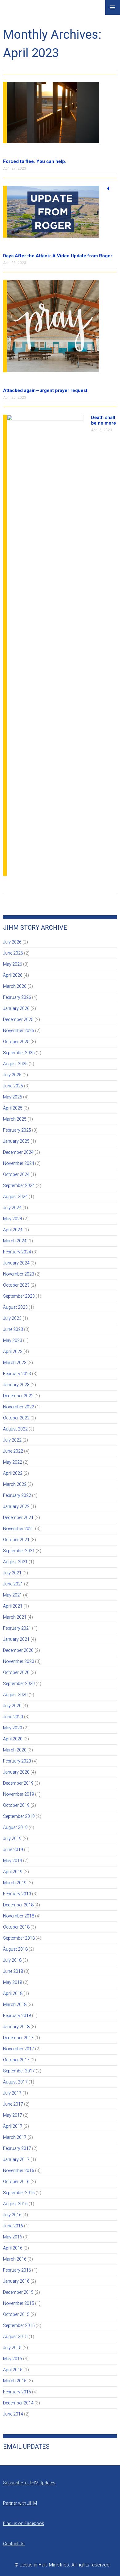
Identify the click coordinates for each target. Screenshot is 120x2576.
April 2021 (13, 1606)
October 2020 (16, 1672)
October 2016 (16, 2182)
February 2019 (17, 1894)
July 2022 (12, 1440)
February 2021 (17, 1628)
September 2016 (19, 2193)
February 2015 (17, 2392)
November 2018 (19, 1916)
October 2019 (16, 1805)
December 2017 (18, 2038)
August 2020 (15, 1695)
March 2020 (15, 1750)
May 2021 (13, 1595)
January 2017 (16, 2159)
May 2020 (13, 1728)
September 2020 (19, 1684)
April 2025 (13, 1108)
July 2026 (12, 942)
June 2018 (13, 1971)
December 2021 (18, 1518)
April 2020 (13, 1739)
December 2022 (18, 1396)
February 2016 (17, 2270)
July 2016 (12, 2215)
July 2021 (12, 1573)
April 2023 (13, 1351)
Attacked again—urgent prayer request (45, 390)
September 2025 (19, 1053)
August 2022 (15, 1429)
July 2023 (12, 1318)
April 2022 (13, 1473)
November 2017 (19, 2049)
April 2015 (13, 2370)
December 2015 (18, 2292)
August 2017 (15, 2082)
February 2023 (17, 1374)
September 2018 (19, 1938)
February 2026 (17, 997)
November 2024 (19, 1163)
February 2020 (17, 1761)
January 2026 (16, 1008)
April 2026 (13, 975)
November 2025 (19, 1031)
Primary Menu (113, 7)
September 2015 (19, 2325)
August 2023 (15, 1307)
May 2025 (13, 1097)
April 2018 (13, 1993)
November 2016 (19, 2170)
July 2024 (12, 1208)
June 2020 (13, 1717)
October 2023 (16, 1285)
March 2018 (15, 2004)
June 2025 (13, 1086)
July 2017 (12, 2093)
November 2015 (19, 2303)
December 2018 (18, 1905)
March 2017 (15, 2137)
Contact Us (14, 2544)
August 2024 (15, 1197)
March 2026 (15, 986)
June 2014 (13, 2414)
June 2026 (13, 953)
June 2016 (13, 2226)
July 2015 (12, 2348)
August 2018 (15, 1949)
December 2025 (18, 1019)
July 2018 (12, 1960)
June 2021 (13, 1584)
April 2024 (13, 1230)
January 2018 (16, 2027)
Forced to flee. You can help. (35, 161)
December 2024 (18, 1152)
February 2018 (17, 2016)
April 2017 (13, 2126)
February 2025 (17, 1130)
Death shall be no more (104, 420)
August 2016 (15, 2204)
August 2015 (15, 2337)
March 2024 (15, 1241)
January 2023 (16, 1385)
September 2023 (19, 1296)
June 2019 (13, 1850)
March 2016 (15, 2259)
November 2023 (19, 1274)
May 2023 (13, 1340)
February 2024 (17, 1252)
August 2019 (15, 1827)
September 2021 (19, 1551)
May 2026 (13, 964)
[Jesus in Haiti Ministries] (18, 13)
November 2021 (19, 1529)
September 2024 (19, 1185)
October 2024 (16, 1174)
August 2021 (15, 1562)
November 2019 (19, 1794)
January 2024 (16, 1263)
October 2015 (16, 2314)
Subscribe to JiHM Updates (29, 2483)
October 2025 (16, 1042)
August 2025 (15, 1064)
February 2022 (17, 1495)
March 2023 (15, 1363)
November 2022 (19, 1407)
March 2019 (15, 1883)
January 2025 (16, 1141)
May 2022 (13, 1462)
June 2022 (13, 1451)
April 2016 (13, 2248)
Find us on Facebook (24, 2523)
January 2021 (16, 1639)
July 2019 (12, 1838)
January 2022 (16, 1506)
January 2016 (16, 2281)
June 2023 (13, 1329)
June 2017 (13, 2104)
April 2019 (13, 1872)
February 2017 (17, 2148)
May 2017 (13, 2115)
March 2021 (15, 1617)
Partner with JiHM (20, 2503)
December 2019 (18, 1783)
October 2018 (16, 1927)
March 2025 (15, 1119)
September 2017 (19, 2071)
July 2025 (12, 1075)
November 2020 (19, 1661)
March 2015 (15, 2381)
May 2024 (13, 1219)
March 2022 (15, 1484)
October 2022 (16, 1418)
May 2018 (13, 1982)
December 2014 (18, 2403)
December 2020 (18, 1650)
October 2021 (16, 1540)
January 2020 (16, 1772)
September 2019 (19, 1816)
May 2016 (13, 2237)
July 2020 (12, 1706)
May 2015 (13, 2359)
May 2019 (13, 1861)
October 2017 (16, 2060)
